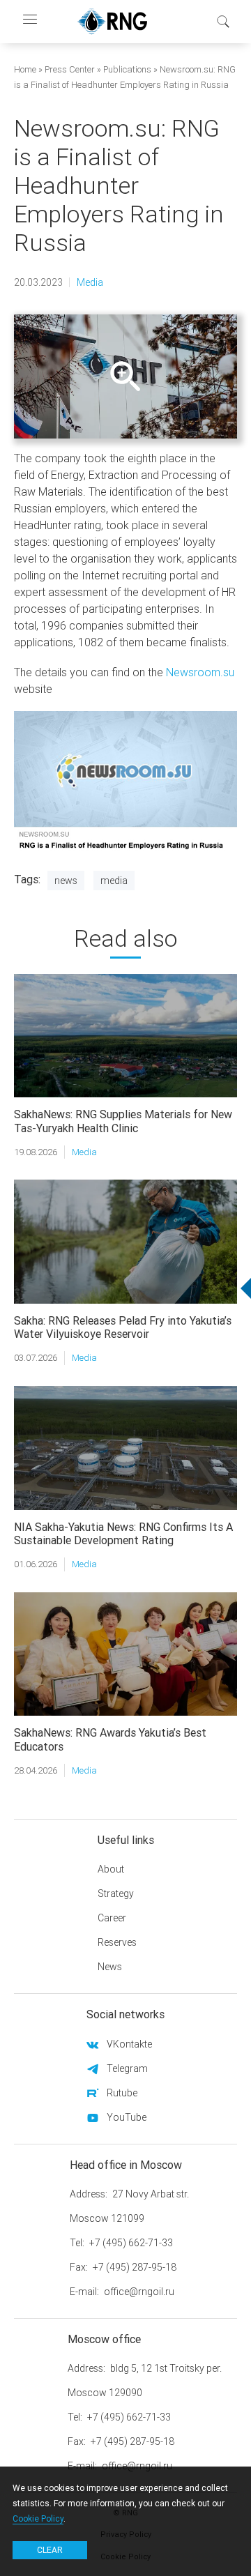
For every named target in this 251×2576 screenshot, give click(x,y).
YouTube (127, 2117)
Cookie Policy (38, 2518)
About (111, 1869)
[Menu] (29, 21)
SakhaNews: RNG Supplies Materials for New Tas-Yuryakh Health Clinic (123, 1121)
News (66, 881)
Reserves (117, 1942)
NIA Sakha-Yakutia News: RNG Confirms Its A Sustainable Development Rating (123, 1533)
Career (112, 1918)
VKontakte (129, 2044)
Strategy (116, 1893)
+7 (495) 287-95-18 (135, 2267)
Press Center (70, 69)
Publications (127, 69)
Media (90, 282)
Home (25, 69)
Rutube (122, 2093)
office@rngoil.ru (139, 2292)
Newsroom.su (200, 672)
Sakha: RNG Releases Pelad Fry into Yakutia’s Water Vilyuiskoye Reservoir (123, 1327)
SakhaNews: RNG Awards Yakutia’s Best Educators (110, 1739)
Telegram (127, 2068)
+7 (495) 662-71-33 (131, 2243)
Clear (50, 2550)
